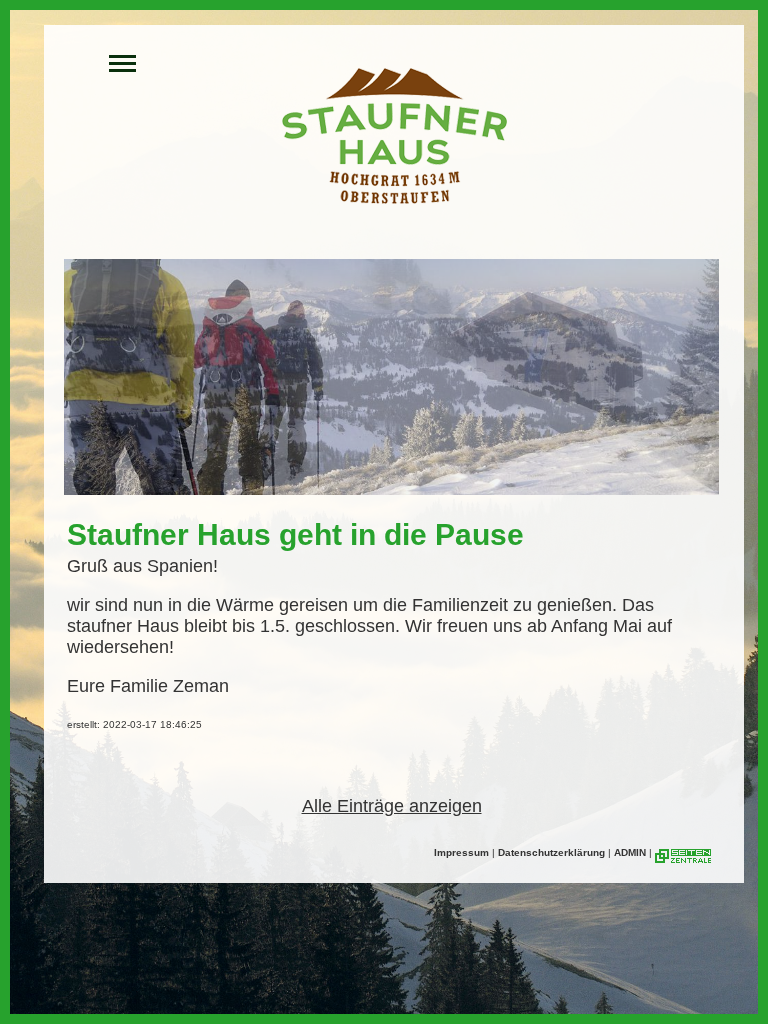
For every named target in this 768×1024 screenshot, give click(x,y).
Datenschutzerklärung (551, 852)
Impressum (461, 852)
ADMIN (630, 852)
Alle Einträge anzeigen (392, 806)
